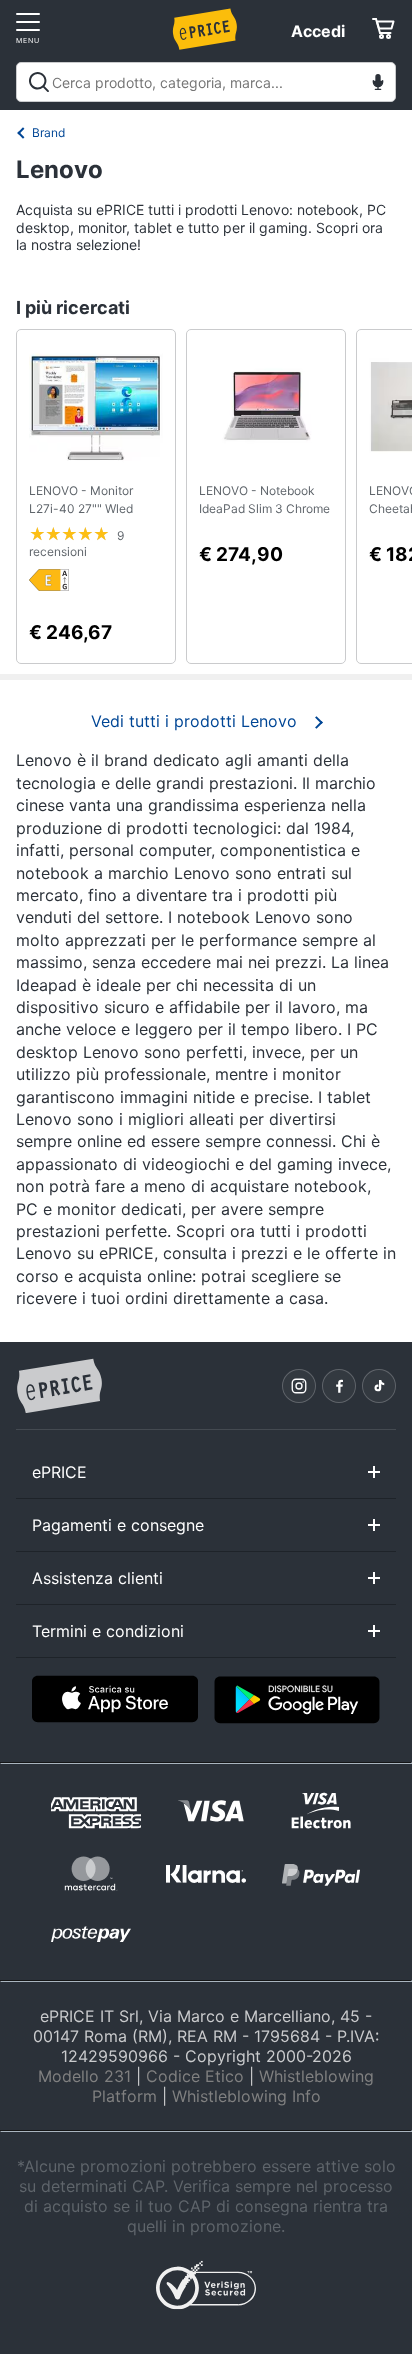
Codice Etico (195, 2076)
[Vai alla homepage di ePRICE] (59, 1387)
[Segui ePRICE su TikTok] (379, 1386)
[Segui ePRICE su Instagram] (299, 1386)
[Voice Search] (378, 84)
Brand (48, 132)
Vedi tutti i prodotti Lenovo (194, 721)
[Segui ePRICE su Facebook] (339, 1386)
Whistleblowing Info (246, 2096)
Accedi (318, 31)
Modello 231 (84, 2076)
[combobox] (206, 82)
